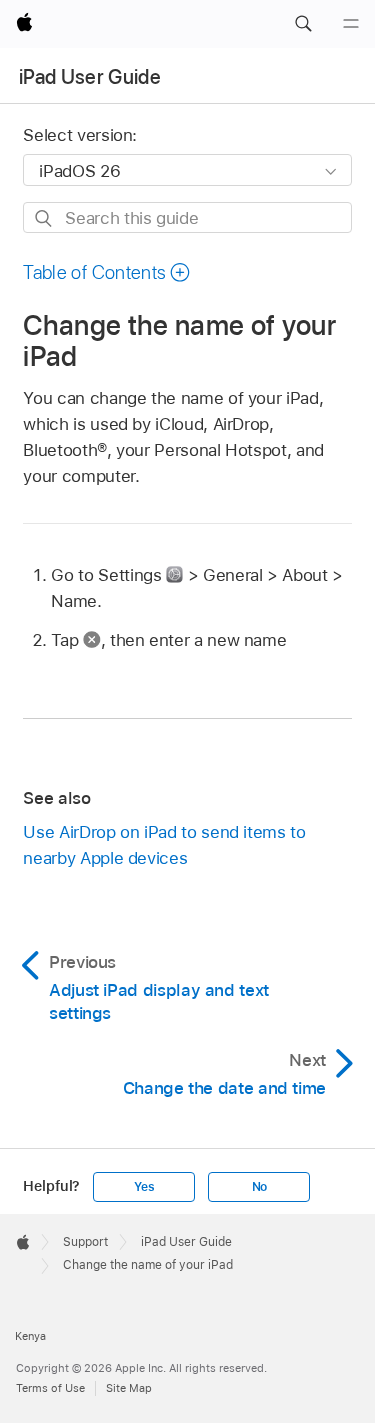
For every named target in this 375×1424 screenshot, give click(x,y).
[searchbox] (187, 217)
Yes (144, 1187)
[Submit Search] (44, 218)
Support (85, 1242)
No (260, 1187)
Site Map (129, 1388)
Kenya (30, 1336)
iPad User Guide (90, 77)
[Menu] (351, 24)
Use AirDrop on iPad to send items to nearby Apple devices (164, 845)
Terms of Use (50, 1388)
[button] (303, 24)
